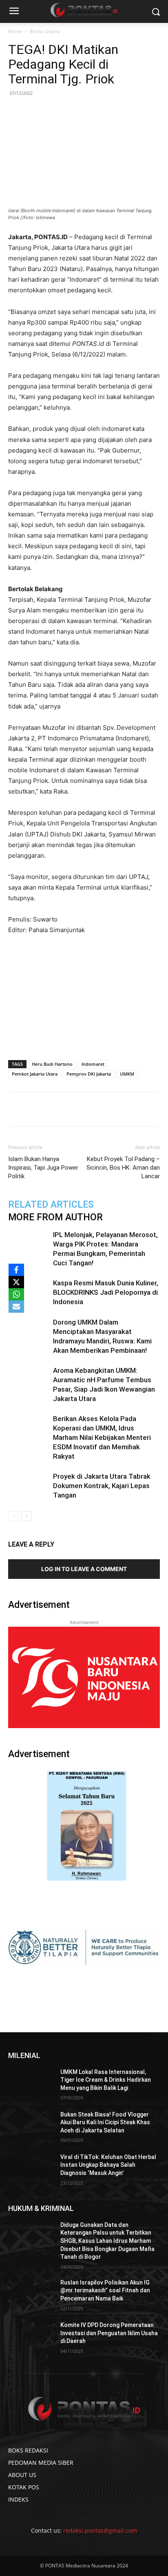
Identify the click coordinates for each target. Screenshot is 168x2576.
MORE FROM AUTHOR (55, 1217)
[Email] (98, 1109)
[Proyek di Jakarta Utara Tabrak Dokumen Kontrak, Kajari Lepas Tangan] (29, 1486)
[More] (136, 1109)
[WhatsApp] (80, 1109)
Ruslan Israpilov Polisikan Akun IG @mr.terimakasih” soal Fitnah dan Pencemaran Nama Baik (105, 2290)
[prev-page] (13, 1516)
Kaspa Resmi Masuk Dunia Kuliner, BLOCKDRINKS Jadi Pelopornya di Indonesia (106, 1292)
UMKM (127, 1074)
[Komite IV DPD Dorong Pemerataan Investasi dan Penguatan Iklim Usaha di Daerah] (31, 2337)
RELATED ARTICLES (51, 1205)
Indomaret (93, 1064)
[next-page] (26, 1516)
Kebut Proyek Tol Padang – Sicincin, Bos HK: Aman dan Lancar (123, 1168)
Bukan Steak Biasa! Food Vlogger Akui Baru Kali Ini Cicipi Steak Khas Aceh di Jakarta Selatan (105, 2122)
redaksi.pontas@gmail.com (100, 2530)
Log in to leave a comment (84, 1569)
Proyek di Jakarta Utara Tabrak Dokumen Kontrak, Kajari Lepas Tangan (102, 1486)
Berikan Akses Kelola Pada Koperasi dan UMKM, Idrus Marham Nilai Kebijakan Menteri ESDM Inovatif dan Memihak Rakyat (102, 1437)
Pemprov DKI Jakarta (89, 1074)
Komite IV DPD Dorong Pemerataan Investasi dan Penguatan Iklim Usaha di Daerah (109, 2333)
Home (15, 31)
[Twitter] (61, 1109)
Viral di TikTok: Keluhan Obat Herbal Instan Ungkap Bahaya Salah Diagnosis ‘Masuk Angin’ (108, 2165)
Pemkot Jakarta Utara (35, 1074)
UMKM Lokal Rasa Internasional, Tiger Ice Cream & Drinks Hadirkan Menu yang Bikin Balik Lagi (106, 2080)
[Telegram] (117, 1109)
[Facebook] (42, 1109)
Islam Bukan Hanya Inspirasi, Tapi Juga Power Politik (43, 1168)
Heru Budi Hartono (52, 1064)
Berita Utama (45, 31)
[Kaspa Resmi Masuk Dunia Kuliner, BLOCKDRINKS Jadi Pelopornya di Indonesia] (29, 1292)
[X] (16, 1282)
